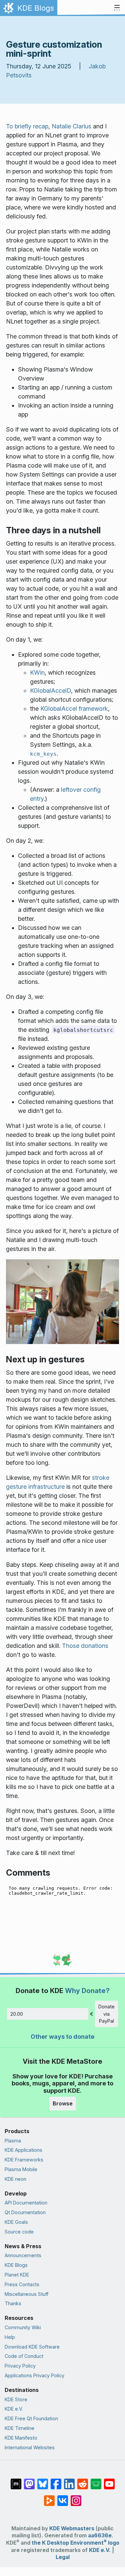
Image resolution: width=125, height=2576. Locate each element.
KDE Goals (16, 2222)
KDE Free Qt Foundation (31, 2418)
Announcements (23, 2255)
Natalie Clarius (71, 126)
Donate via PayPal (106, 2014)
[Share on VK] (63, 2497)
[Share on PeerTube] (49, 2497)
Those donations (85, 1646)
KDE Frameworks (24, 2160)
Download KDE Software (32, 2347)
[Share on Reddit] (83, 2481)
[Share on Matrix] (16, 2481)
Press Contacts (22, 2284)
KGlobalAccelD (50, 691)
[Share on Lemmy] (96, 2481)
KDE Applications (23, 2150)
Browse (63, 2103)
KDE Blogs (16, 2265)
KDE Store (16, 2399)
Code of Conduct (24, 2356)
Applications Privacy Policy (34, 2375)
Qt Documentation (25, 2212)
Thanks (13, 2303)
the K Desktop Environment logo (75, 2543)
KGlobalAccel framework (74, 709)
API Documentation (26, 2203)
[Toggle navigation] (117, 8)
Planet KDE (17, 2275)
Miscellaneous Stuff (26, 2294)
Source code (19, 2232)
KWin (37, 673)
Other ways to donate (62, 2037)
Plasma (13, 2141)
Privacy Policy (20, 2366)
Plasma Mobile (21, 2169)
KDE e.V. (14, 2409)
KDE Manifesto (21, 2438)
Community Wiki (23, 2327)
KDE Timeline (19, 2428)
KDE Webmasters (72, 2528)
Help (10, 2337)
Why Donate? (87, 1991)
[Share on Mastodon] (29, 2481)
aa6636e (100, 2535)
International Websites (30, 2447)
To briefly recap (27, 126)
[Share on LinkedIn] (69, 2481)
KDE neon (15, 2179)
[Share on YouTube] (109, 2481)
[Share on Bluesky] (43, 2481)
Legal (63, 2557)
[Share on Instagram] (76, 2497)
